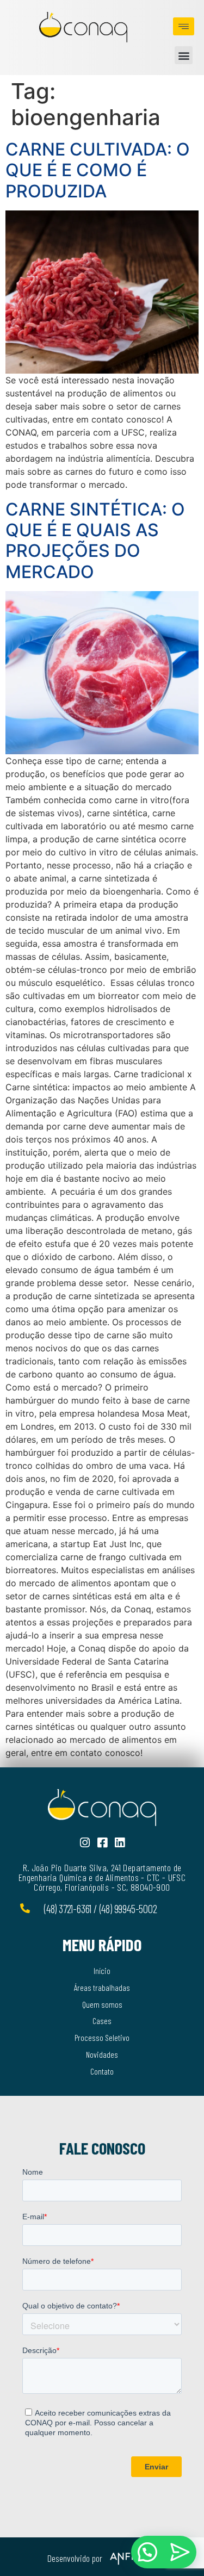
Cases (102, 2021)
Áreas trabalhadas (102, 1987)
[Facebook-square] (102, 1843)
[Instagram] (85, 1843)
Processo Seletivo (102, 2037)
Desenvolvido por (75, 2558)
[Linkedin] (119, 1843)
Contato (102, 2071)
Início (102, 1970)
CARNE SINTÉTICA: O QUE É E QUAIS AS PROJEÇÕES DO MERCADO (95, 541)
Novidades (102, 2054)
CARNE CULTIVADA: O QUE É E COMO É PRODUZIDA (98, 170)
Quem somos (102, 2004)
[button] (184, 55)
